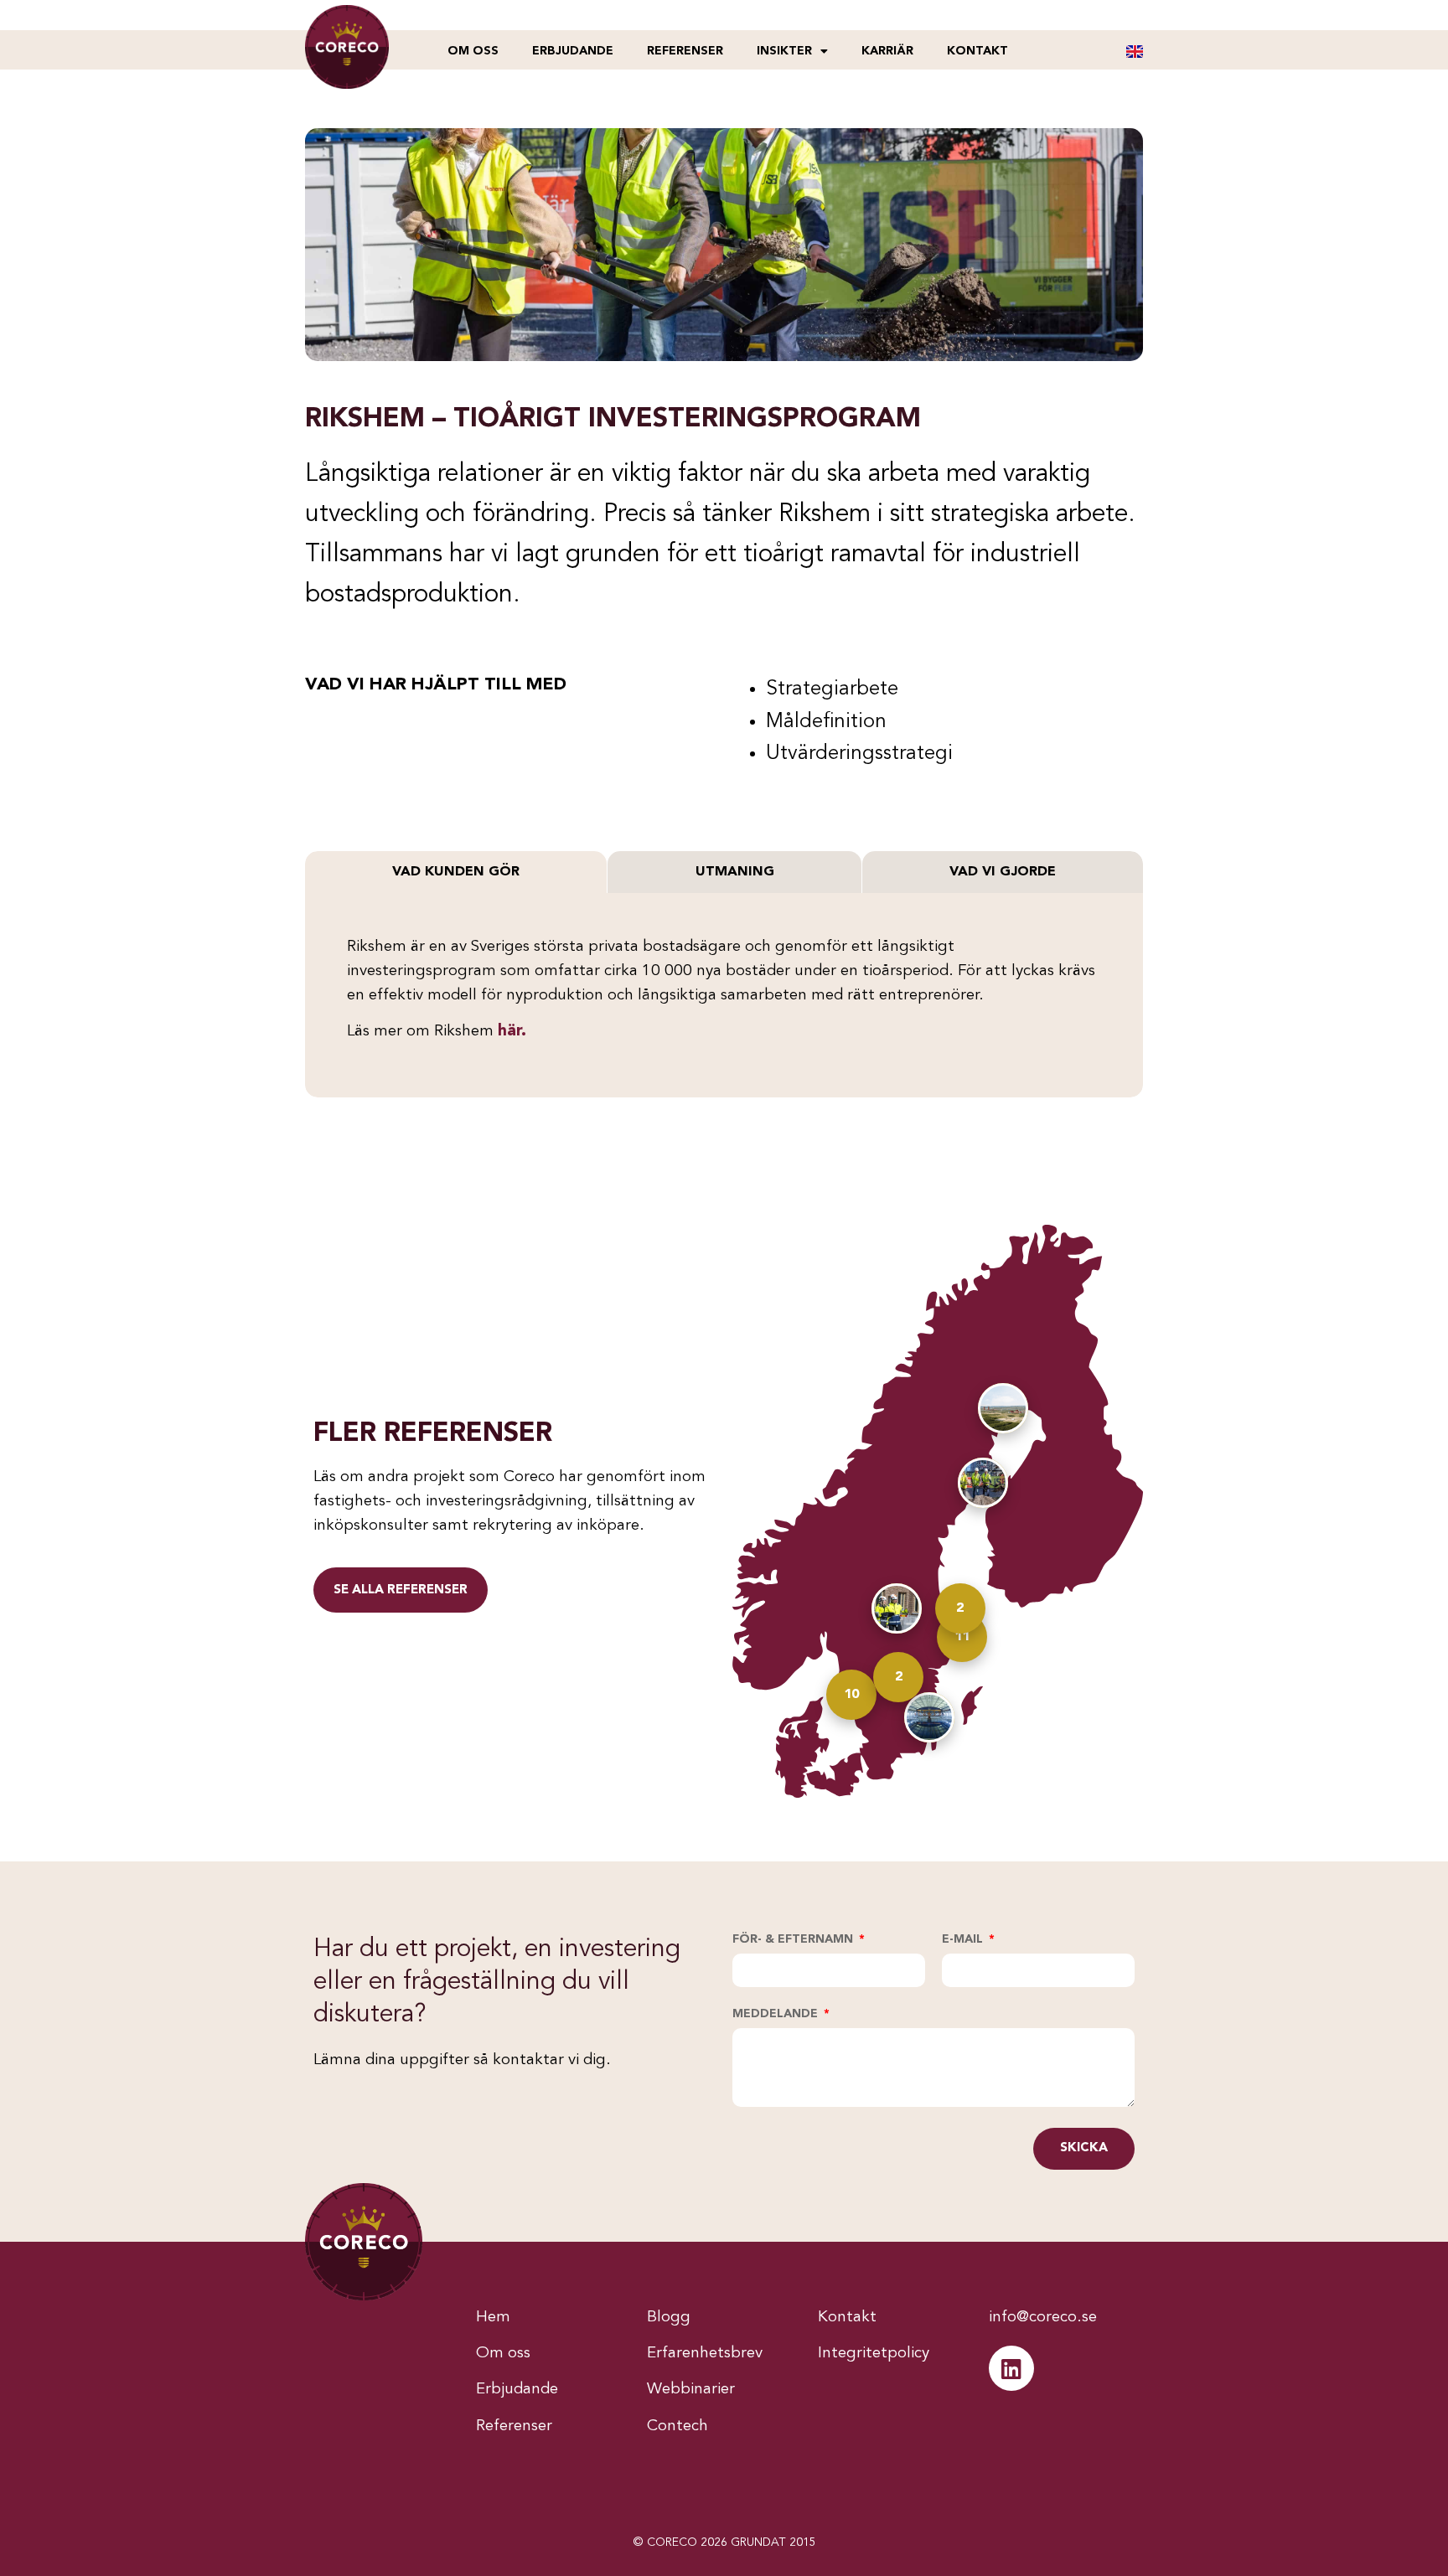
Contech (677, 2426)
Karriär (887, 51)
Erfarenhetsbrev (705, 2354)
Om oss (473, 51)
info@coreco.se (1043, 2318)
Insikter (784, 51)
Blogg (669, 2318)
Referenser (685, 51)
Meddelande (777, 2014)
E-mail (964, 1939)
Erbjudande (573, 51)
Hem (493, 2318)
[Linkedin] (1011, 2368)
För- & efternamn (794, 1939)
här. (512, 1032)
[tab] (456, 872)
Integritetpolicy (874, 2354)
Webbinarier (691, 2390)
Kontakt (977, 51)
